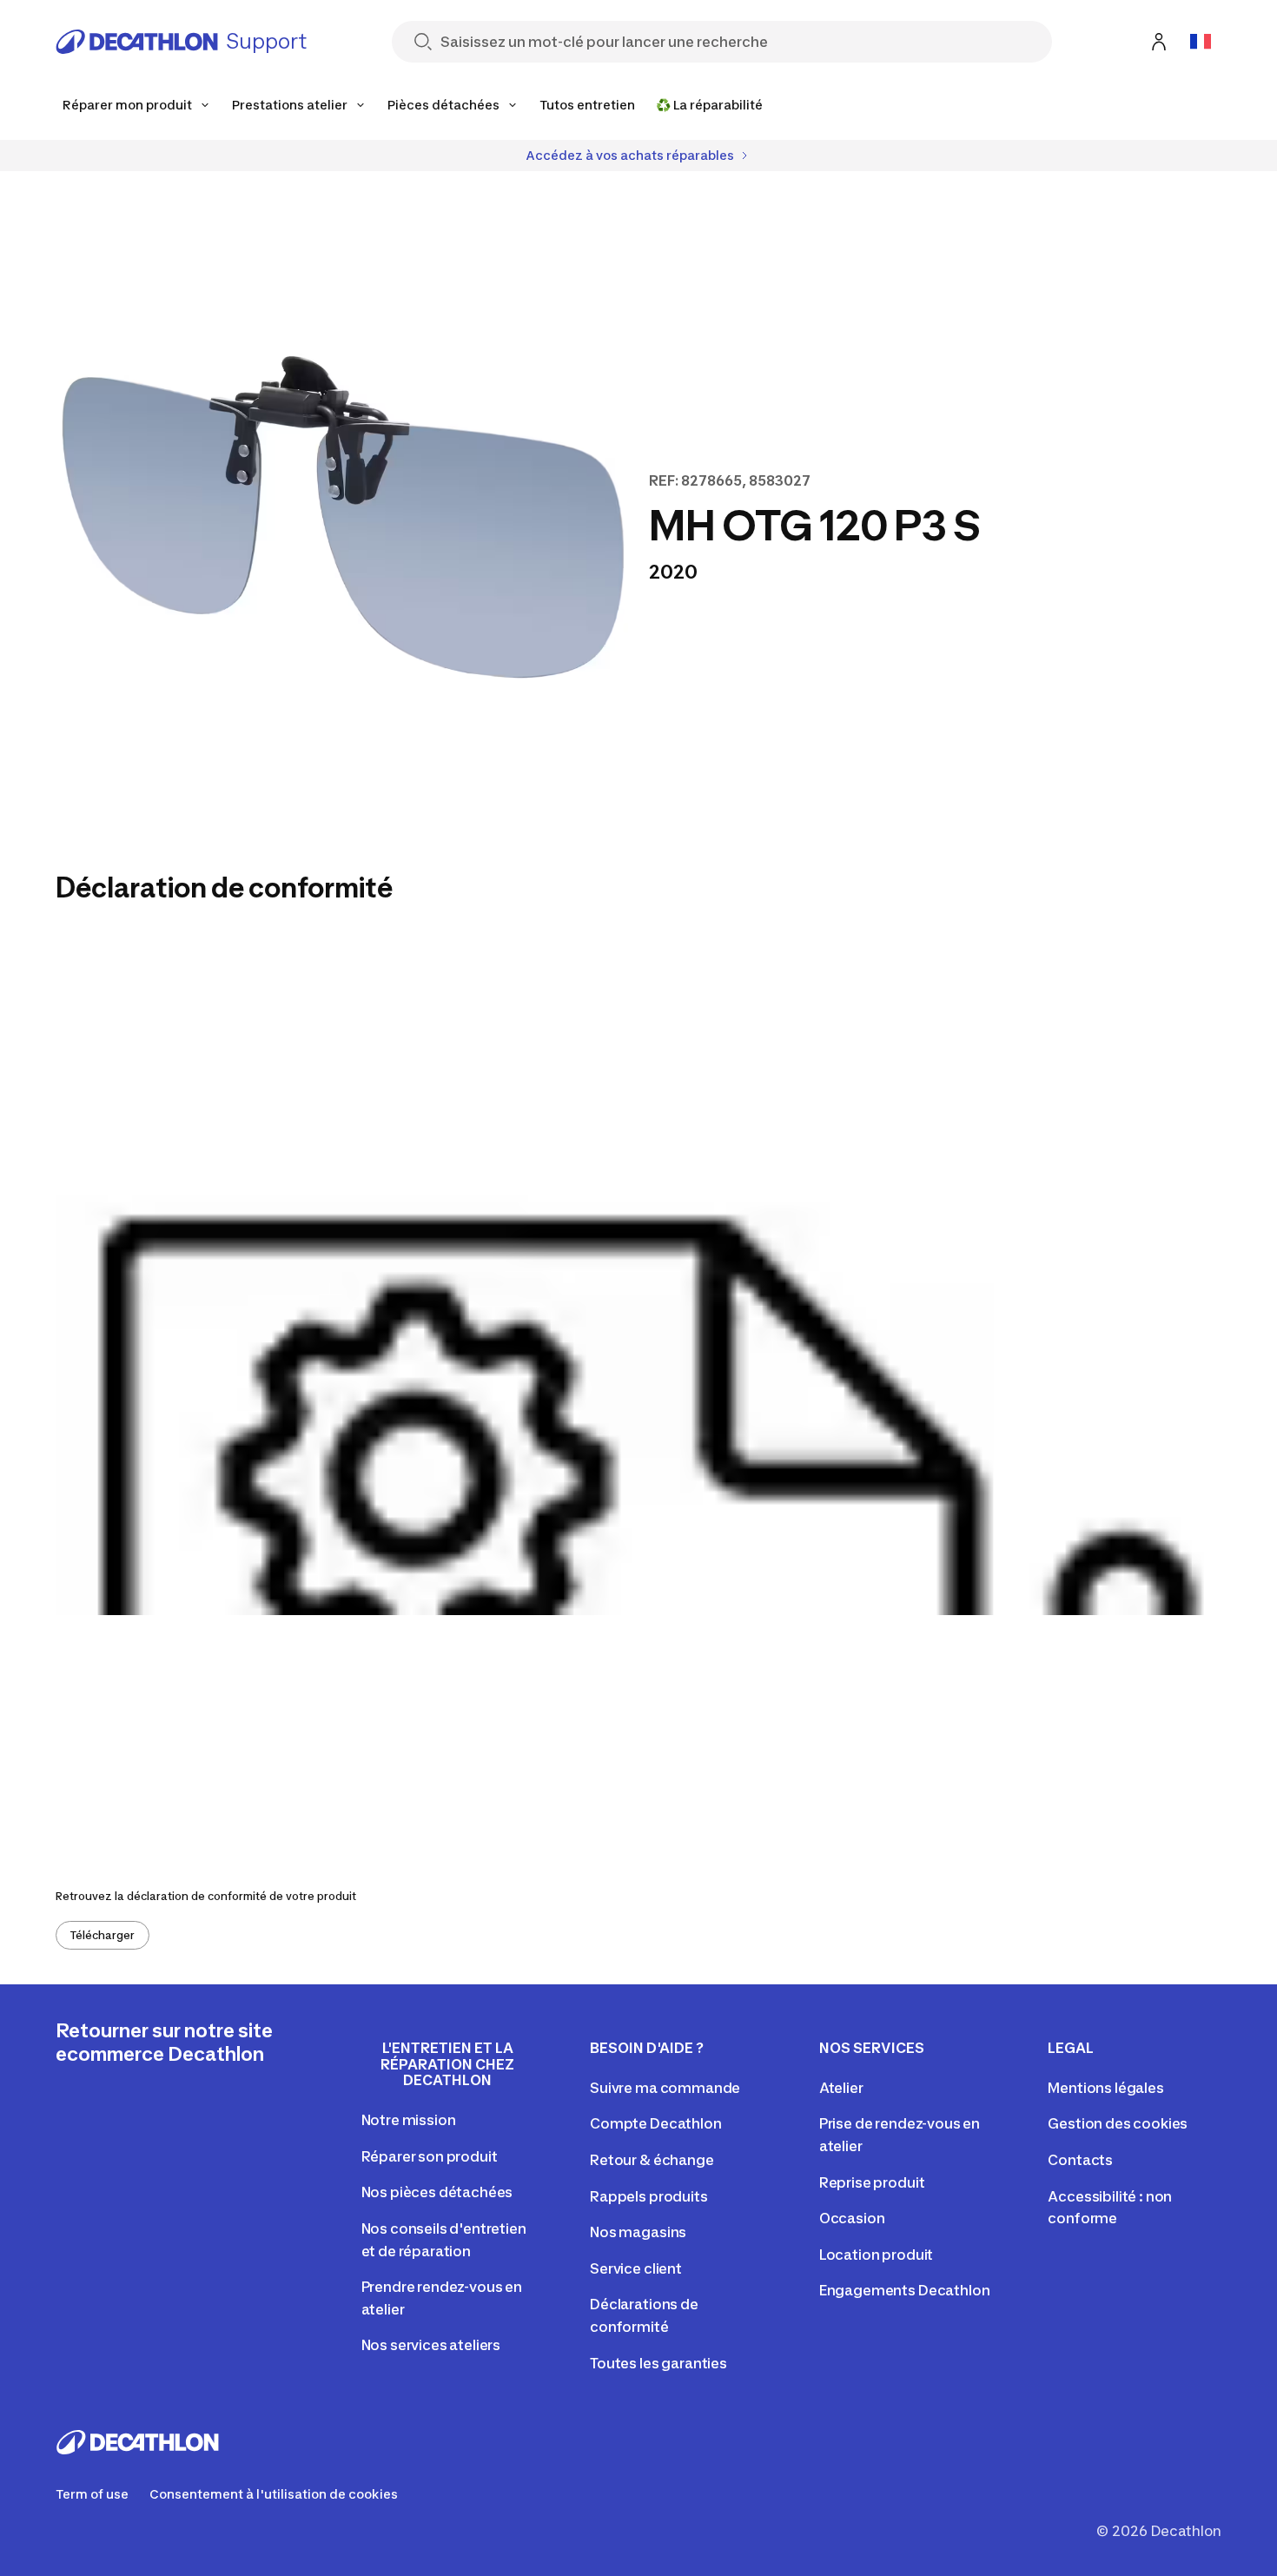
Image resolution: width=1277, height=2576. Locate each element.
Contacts (1080, 2160)
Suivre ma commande (665, 2088)
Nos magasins (638, 2232)
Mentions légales (1105, 2088)
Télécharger (103, 1935)
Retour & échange (652, 2160)
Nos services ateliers (431, 2345)
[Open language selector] (1201, 42)
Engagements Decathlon (905, 2290)
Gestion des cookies (1118, 2123)
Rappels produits (648, 2196)
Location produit (876, 2255)
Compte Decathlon (655, 2123)
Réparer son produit (430, 2156)
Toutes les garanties (658, 2363)
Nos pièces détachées (437, 2192)
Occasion (852, 2218)
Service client (636, 2268)
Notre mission (409, 2120)
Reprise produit (872, 2182)
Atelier (841, 2088)
